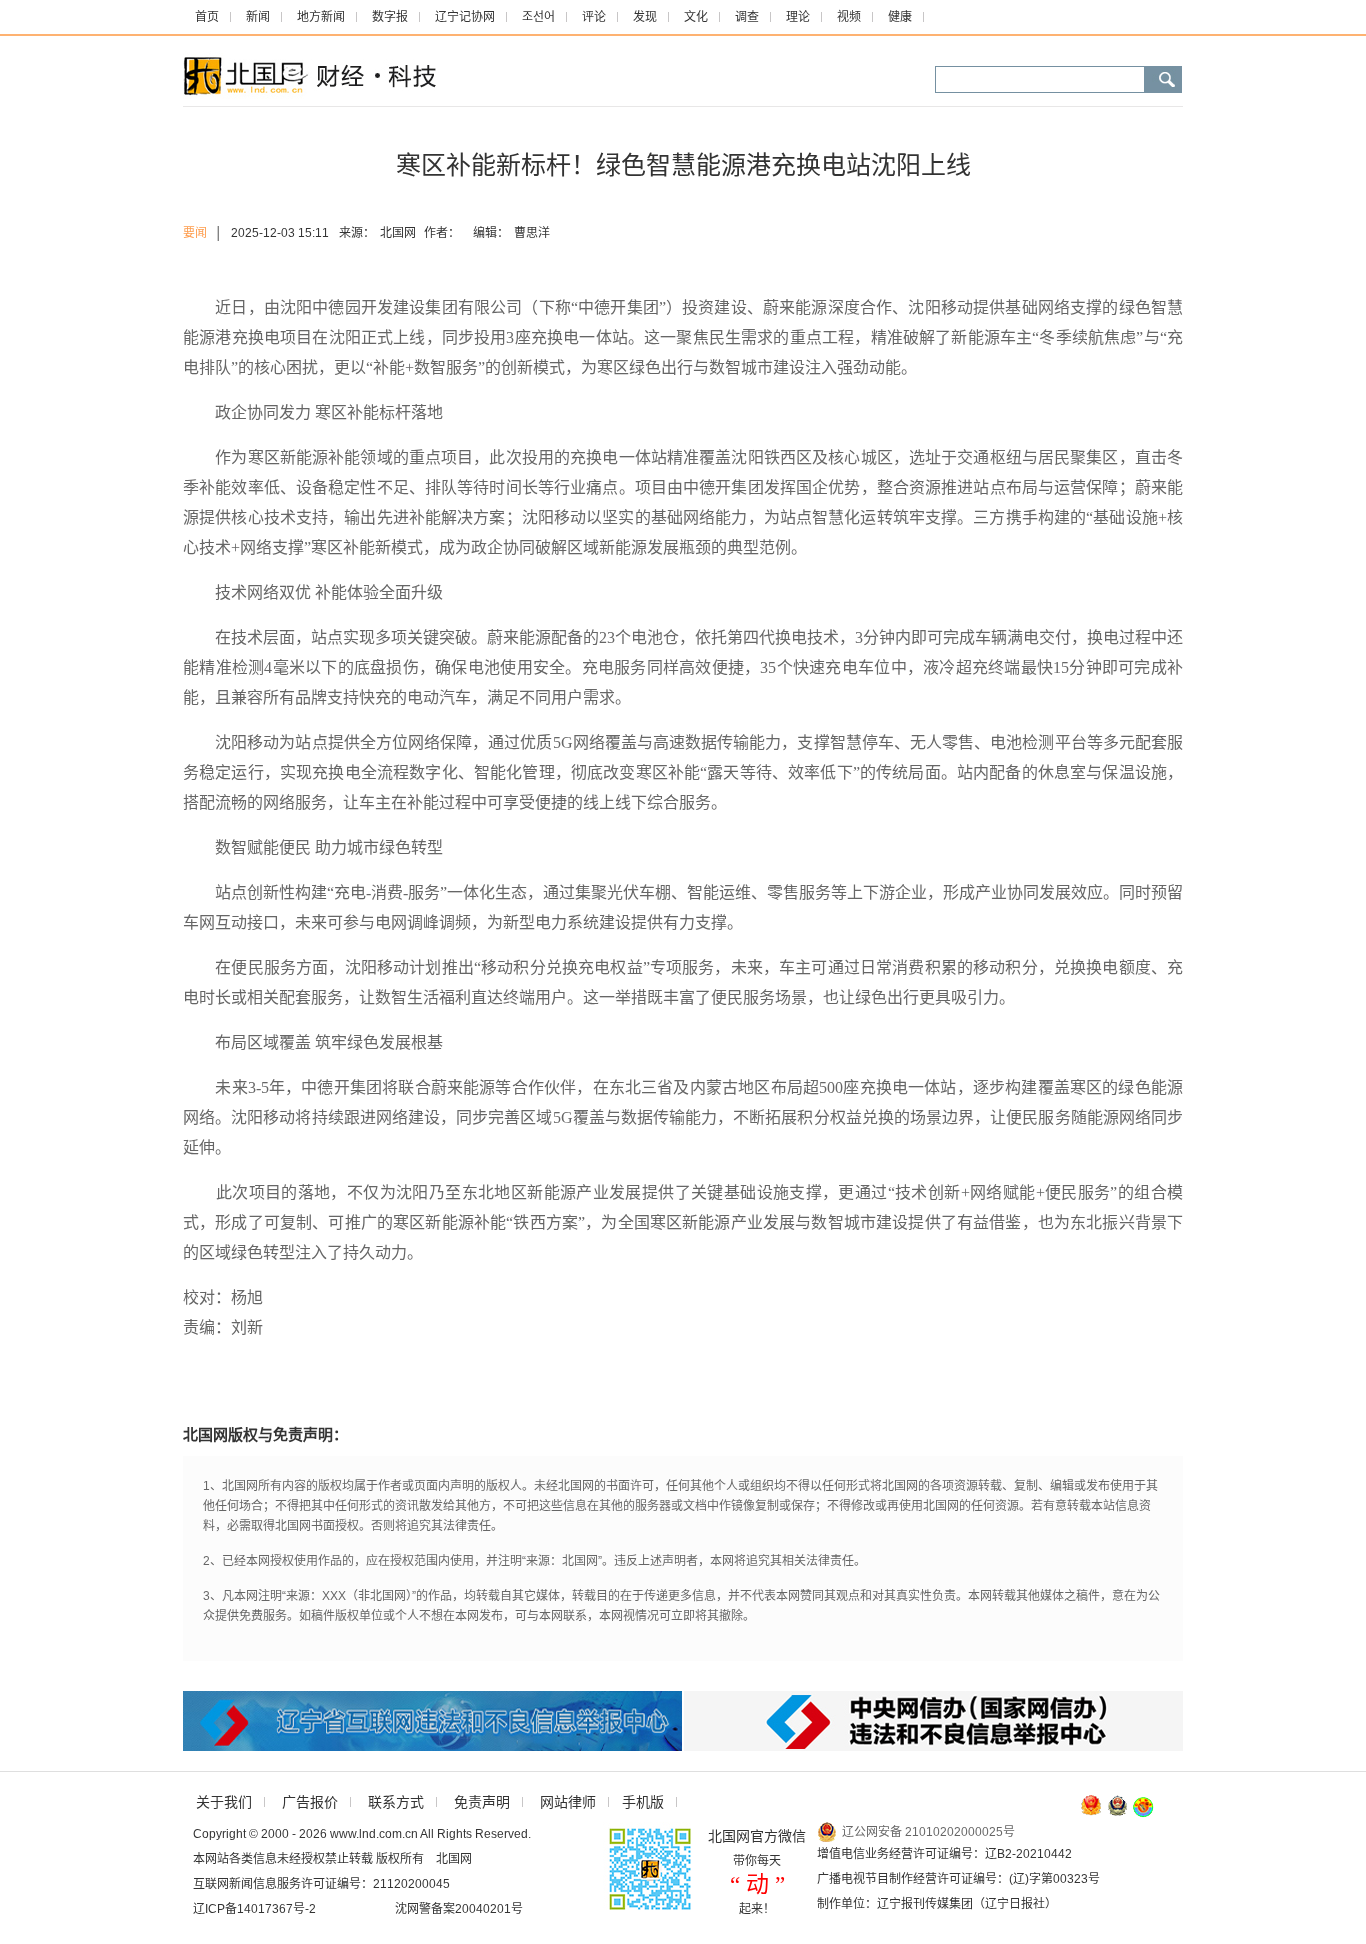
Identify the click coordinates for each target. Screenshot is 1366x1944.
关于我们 (224, 1802)
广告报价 (310, 1802)
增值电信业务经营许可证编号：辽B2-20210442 (944, 1854)
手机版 (643, 1802)
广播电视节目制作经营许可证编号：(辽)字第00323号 (958, 1879)
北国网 (398, 233)
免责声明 (482, 1802)
